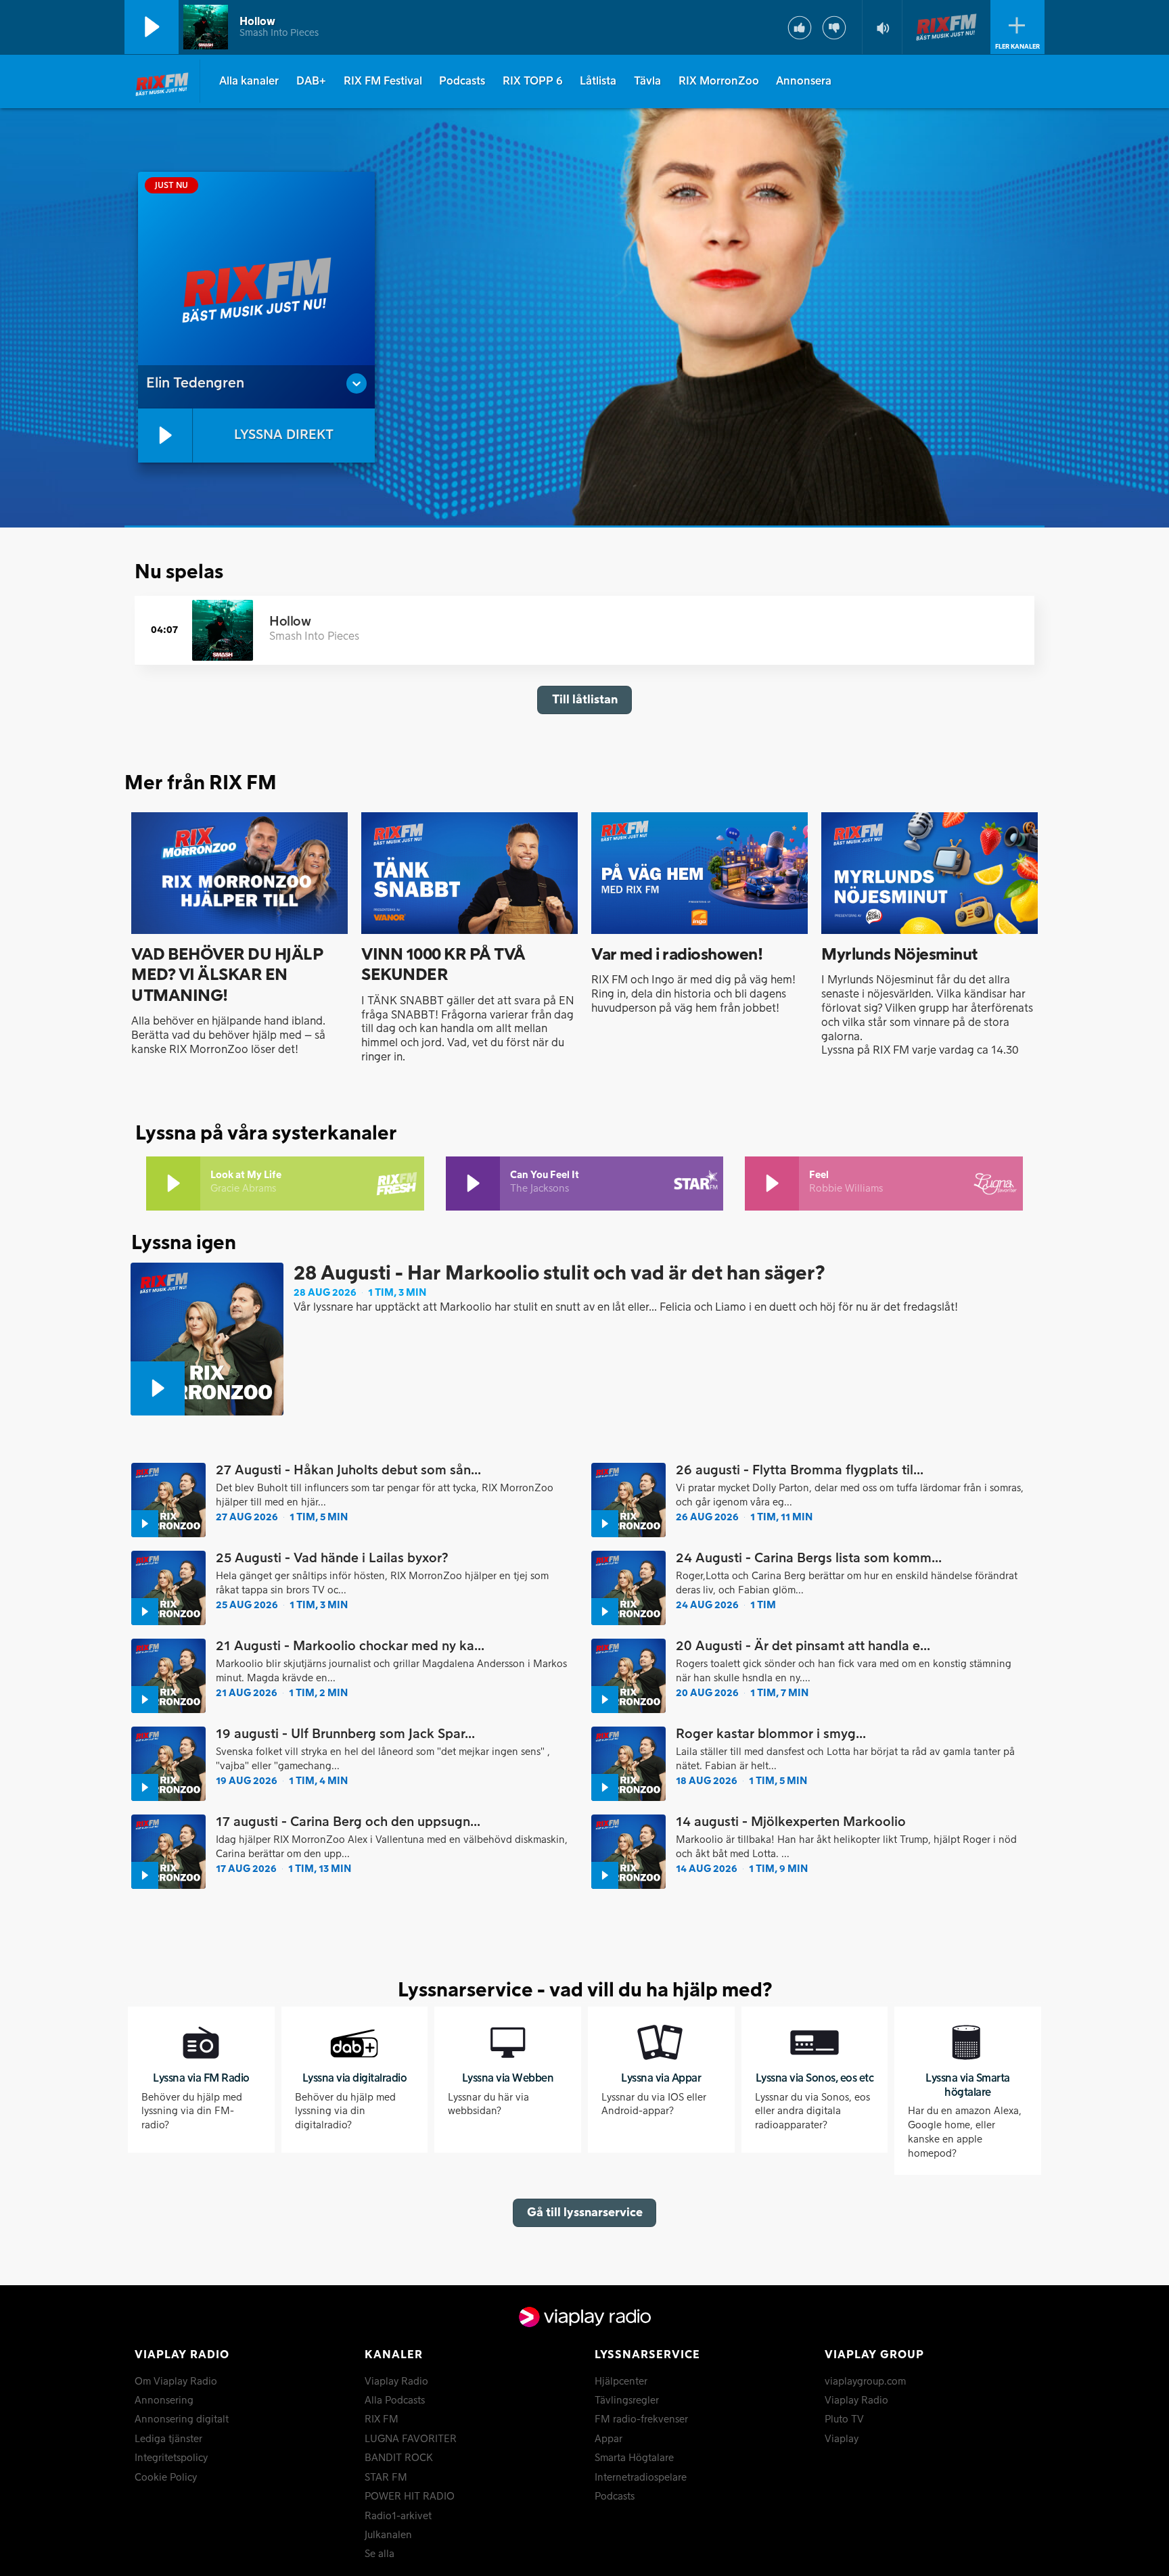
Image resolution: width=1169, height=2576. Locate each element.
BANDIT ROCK (399, 2458)
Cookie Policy (166, 2478)
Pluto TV (844, 2420)
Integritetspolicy (171, 2458)
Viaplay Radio (396, 2382)
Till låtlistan (585, 700)
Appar (609, 2439)
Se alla (380, 2554)
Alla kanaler (249, 81)
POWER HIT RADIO (410, 2497)
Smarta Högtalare (634, 2458)
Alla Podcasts (395, 2401)
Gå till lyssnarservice (585, 2212)
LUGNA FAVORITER (411, 2439)
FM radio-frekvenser (641, 2420)
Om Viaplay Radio (176, 2382)
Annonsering (164, 2401)
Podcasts (462, 81)
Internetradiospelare (641, 2478)
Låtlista (598, 81)
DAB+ (311, 81)
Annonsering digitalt (182, 2420)
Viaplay (842, 2439)
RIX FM (382, 2420)
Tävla (647, 81)
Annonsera (804, 81)
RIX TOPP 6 (533, 81)
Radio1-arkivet (398, 2516)
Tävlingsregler (627, 2401)
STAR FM (386, 2478)
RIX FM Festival (383, 81)
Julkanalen (388, 2535)
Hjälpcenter (621, 2382)
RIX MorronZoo (719, 81)
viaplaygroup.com (865, 2382)
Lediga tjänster (168, 2439)
